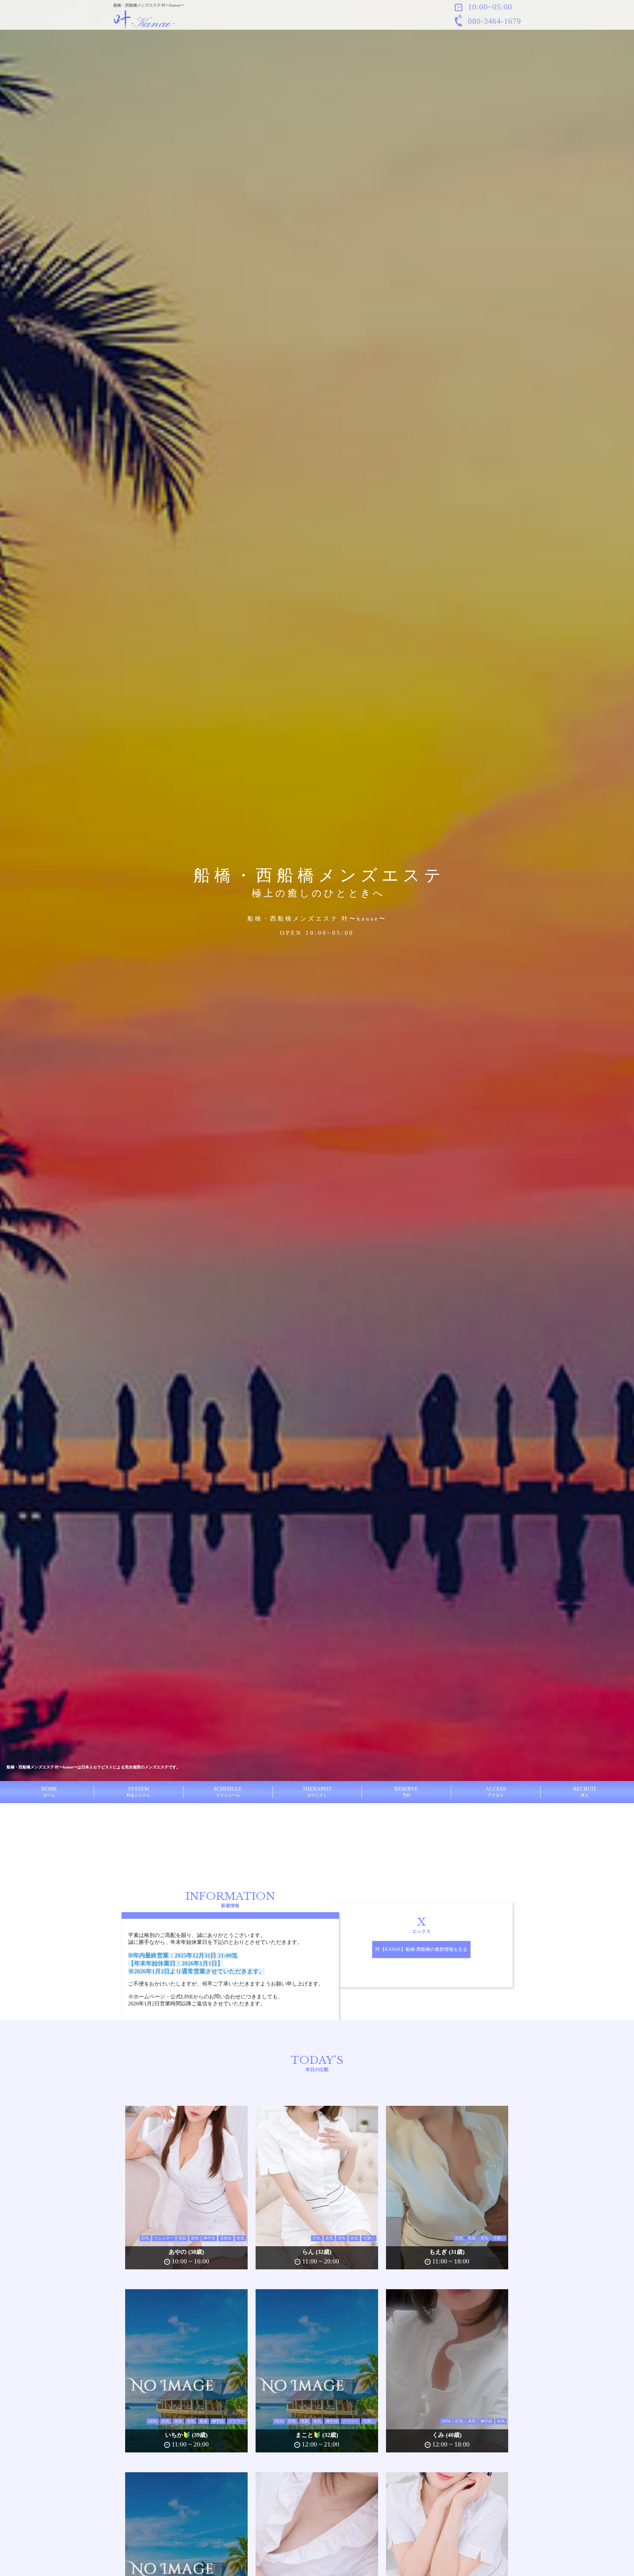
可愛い (369, 2238)
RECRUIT (585, 1792)
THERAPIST (317, 1792)
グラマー (236, 2421)
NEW (153, 2421)
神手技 (209, 2238)
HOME (49, 1792)
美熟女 (226, 2238)
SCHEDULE (228, 1792)
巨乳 (145, 2238)
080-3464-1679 (493, 21)
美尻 (182, 2238)
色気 (240, 2238)
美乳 (195, 2238)
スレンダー (164, 2238)
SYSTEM (138, 1792)
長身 (203, 2421)
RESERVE (406, 1792)
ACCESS (496, 1792)
